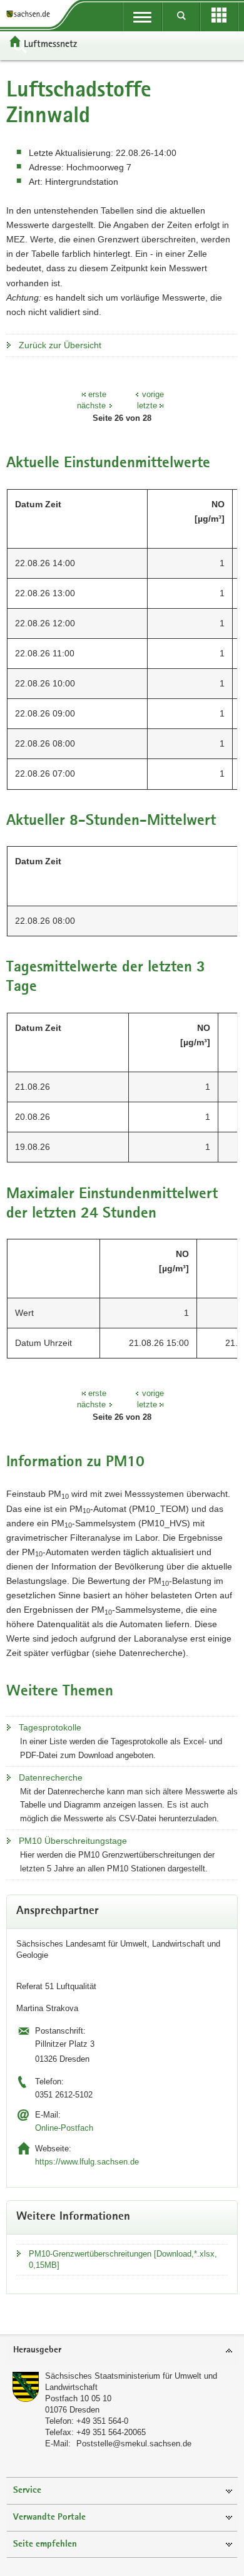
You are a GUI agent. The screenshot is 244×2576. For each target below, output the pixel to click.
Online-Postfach (64, 2128)
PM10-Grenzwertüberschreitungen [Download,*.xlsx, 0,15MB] (123, 2259)
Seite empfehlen (45, 2544)
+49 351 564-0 (102, 2421)
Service (27, 2491)
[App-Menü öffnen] (219, 17)
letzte (147, 406)
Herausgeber (37, 2350)
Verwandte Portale (49, 2517)
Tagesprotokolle (50, 1727)
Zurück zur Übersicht (60, 345)
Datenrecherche (51, 1777)
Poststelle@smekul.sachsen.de (134, 2444)
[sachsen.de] (31, 14)
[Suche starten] (182, 17)
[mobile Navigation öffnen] (142, 17)
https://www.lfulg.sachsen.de (87, 2162)
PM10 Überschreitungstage (73, 1841)
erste (97, 394)
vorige (153, 394)
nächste (91, 406)
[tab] (122, 2351)
